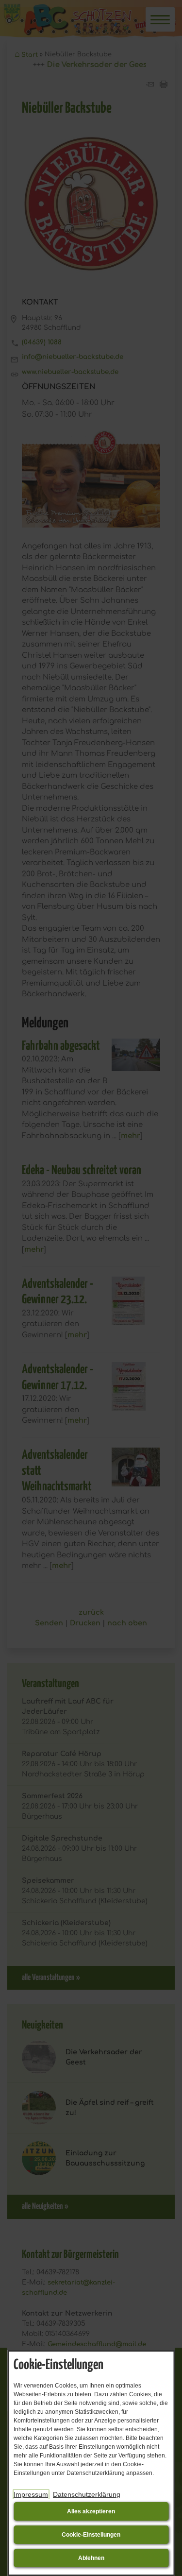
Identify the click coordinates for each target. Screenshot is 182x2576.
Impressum (31, 2494)
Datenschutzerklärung (87, 2494)
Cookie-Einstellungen (91, 2535)
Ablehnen (91, 2558)
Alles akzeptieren (91, 2511)
